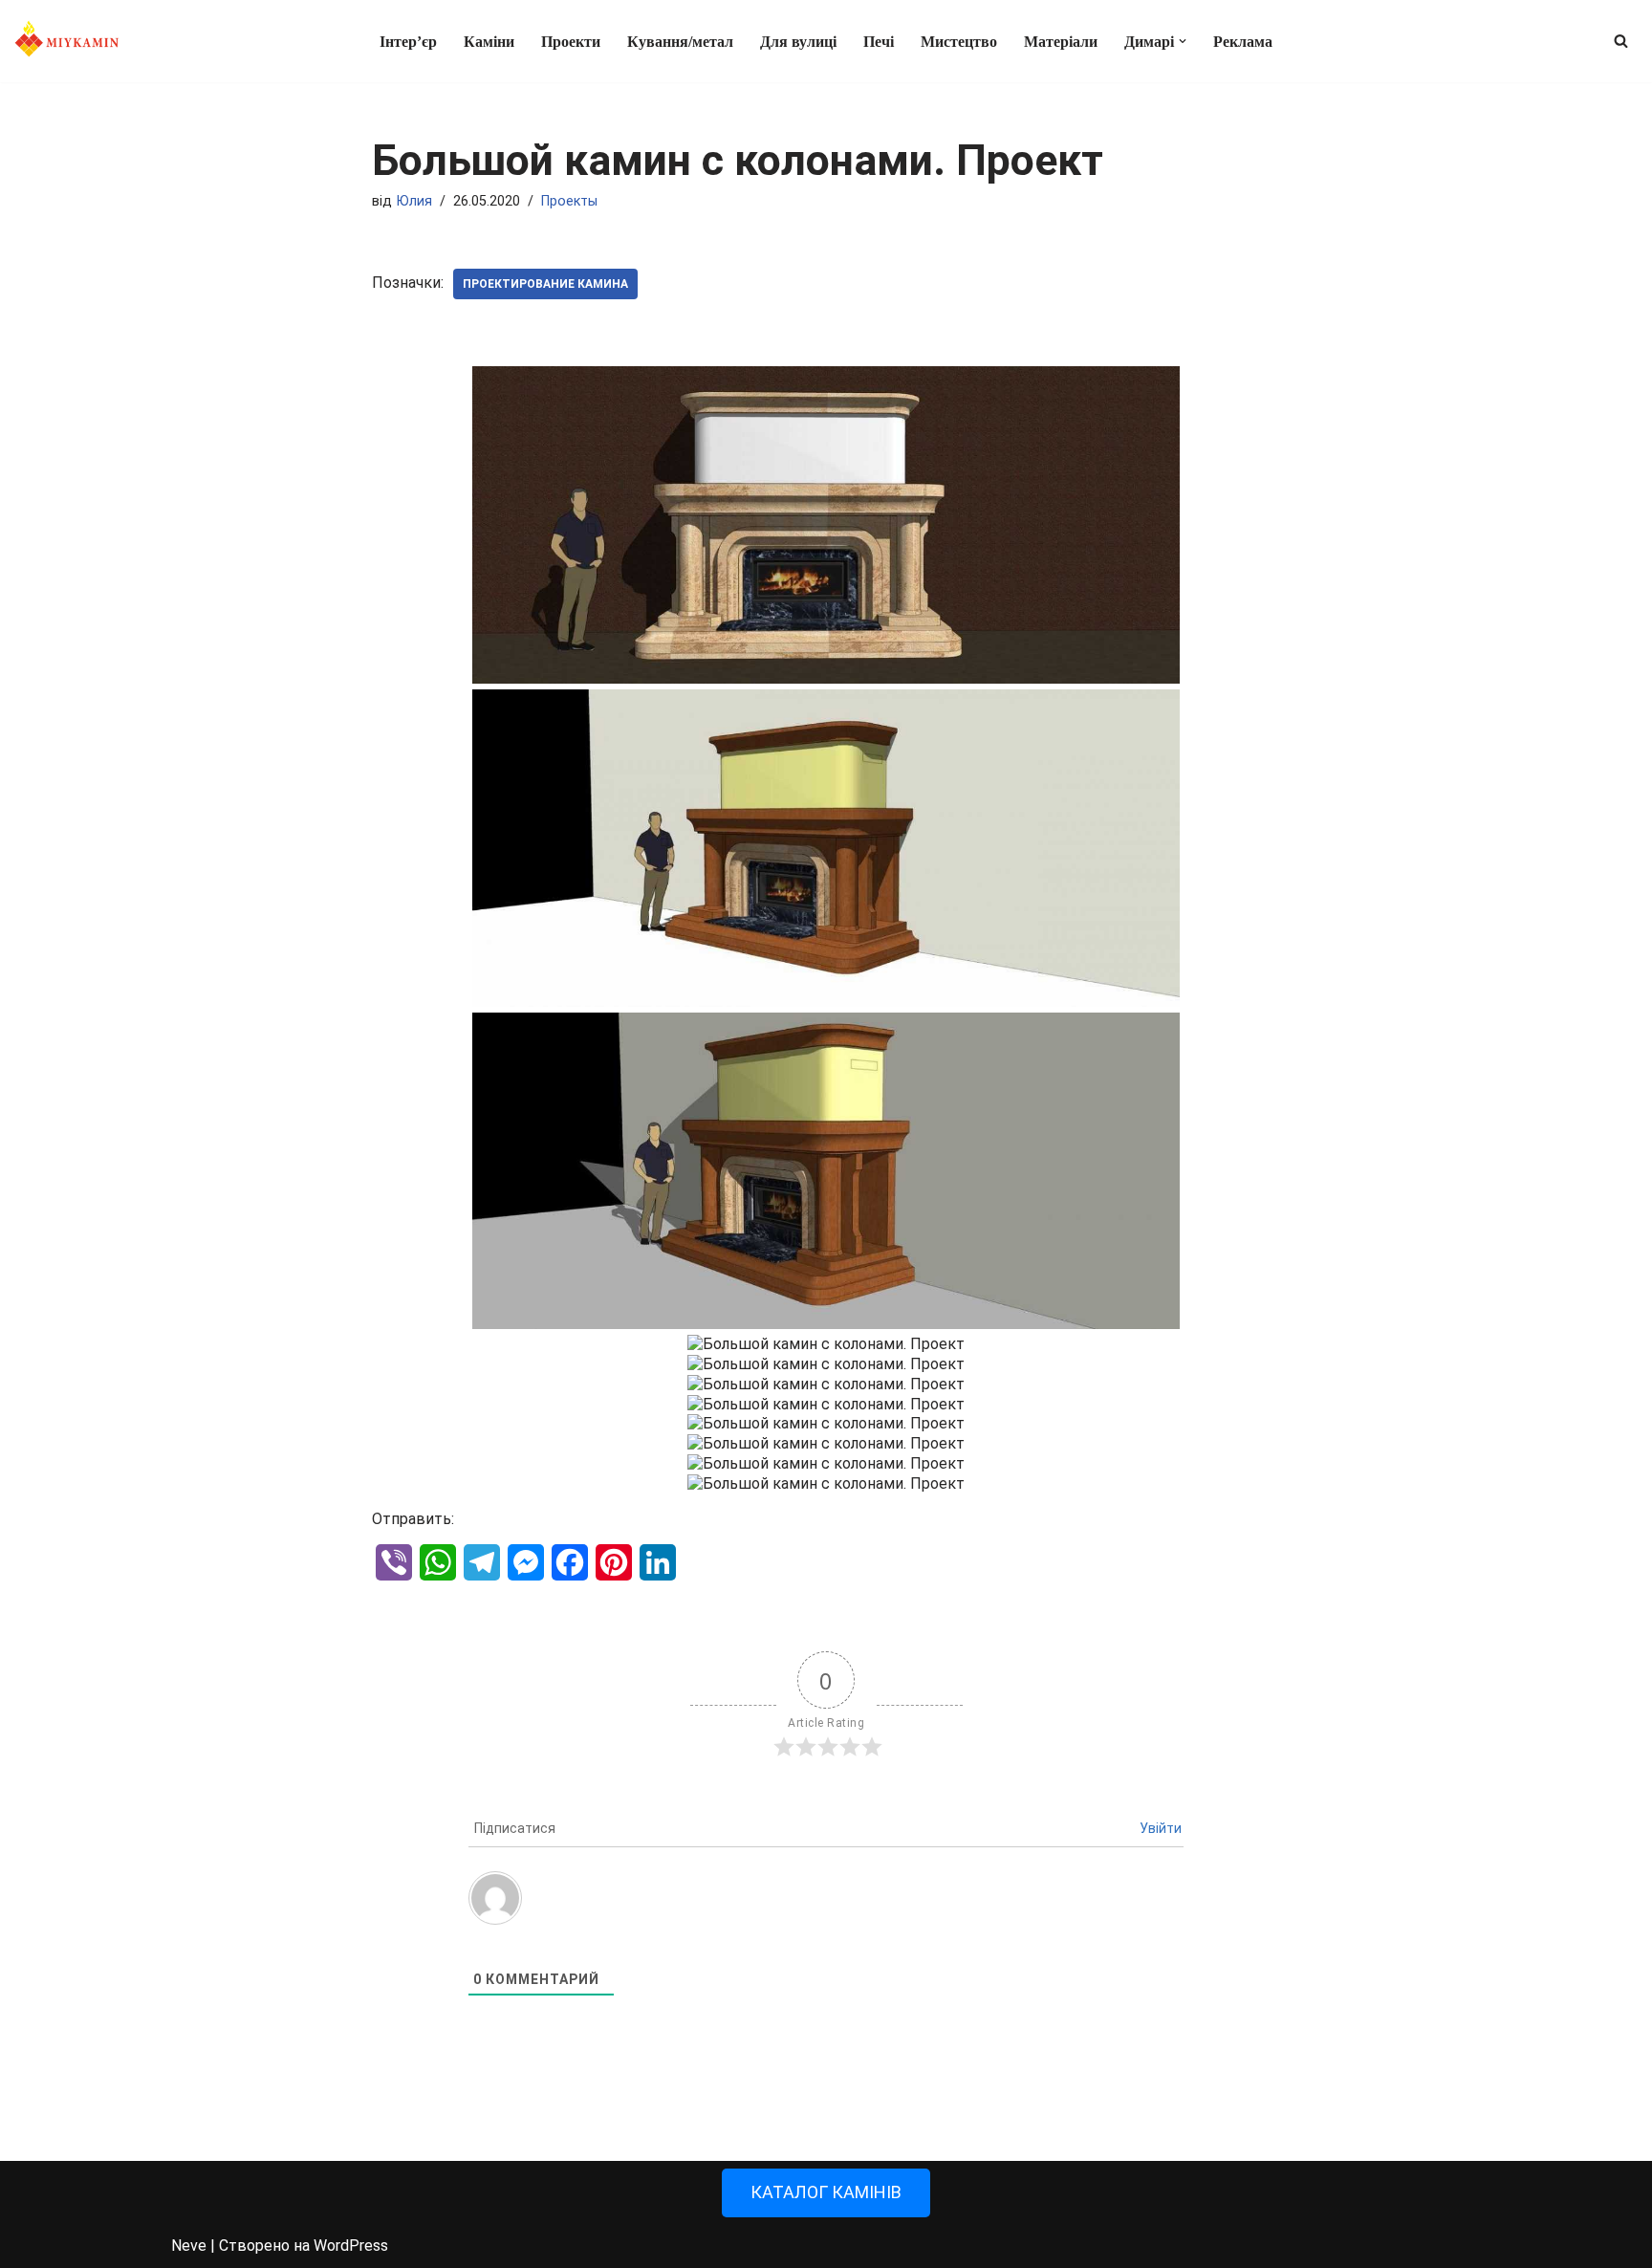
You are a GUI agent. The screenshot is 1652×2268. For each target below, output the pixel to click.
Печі (879, 42)
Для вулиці (798, 42)
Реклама (1243, 42)
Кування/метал (680, 42)
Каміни (489, 42)
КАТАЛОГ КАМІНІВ (826, 2192)
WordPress (351, 2246)
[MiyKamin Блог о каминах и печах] (67, 41)
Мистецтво (959, 42)
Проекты (569, 201)
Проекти (571, 42)
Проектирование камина (545, 284)
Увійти (1161, 1828)
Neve (189, 2246)
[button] (1183, 41)
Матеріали (1061, 42)
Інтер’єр (408, 42)
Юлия (414, 201)
